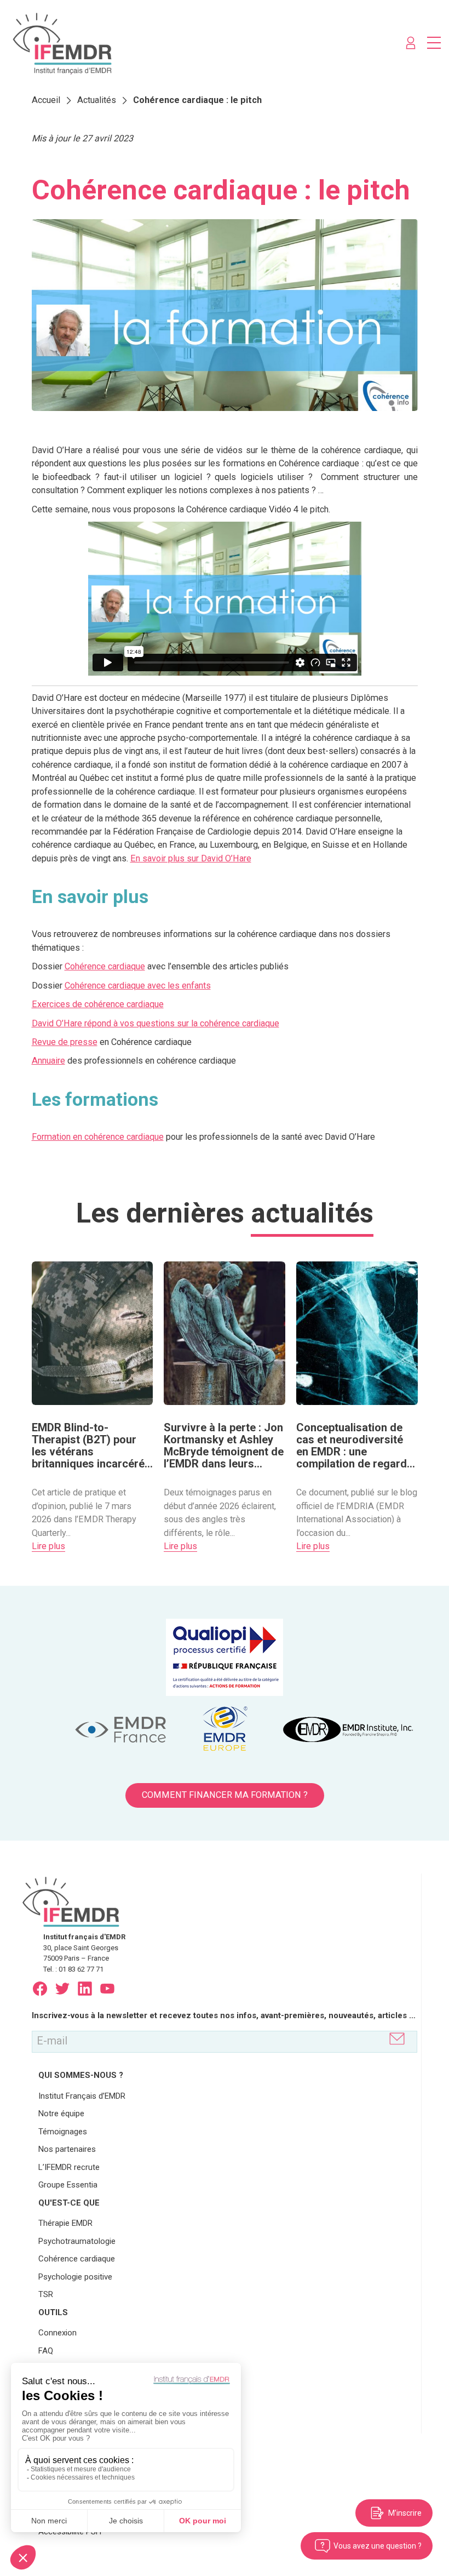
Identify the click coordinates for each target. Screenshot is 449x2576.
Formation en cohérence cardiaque (98, 1137)
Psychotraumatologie (77, 2241)
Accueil (46, 100)
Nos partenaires (67, 2149)
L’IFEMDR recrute (69, 2167)
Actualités (97, 100)
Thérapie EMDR (65, 2223)
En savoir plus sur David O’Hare (191, 858)
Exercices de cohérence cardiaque (98, 1004)
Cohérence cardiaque (105, 966)
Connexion (57, 2333)
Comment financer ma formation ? (225, 1795)
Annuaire (48, 1061)
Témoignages (63, 2132)
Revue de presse (65, 1042)
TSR (46, 2294)
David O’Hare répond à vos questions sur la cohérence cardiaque (156, 1023)
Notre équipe (61, 2114)
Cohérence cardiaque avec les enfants (138, 986)
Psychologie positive (75, 2277)
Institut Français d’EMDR (82, 2096)
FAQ (46, 2351)
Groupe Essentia (68, 2185)
